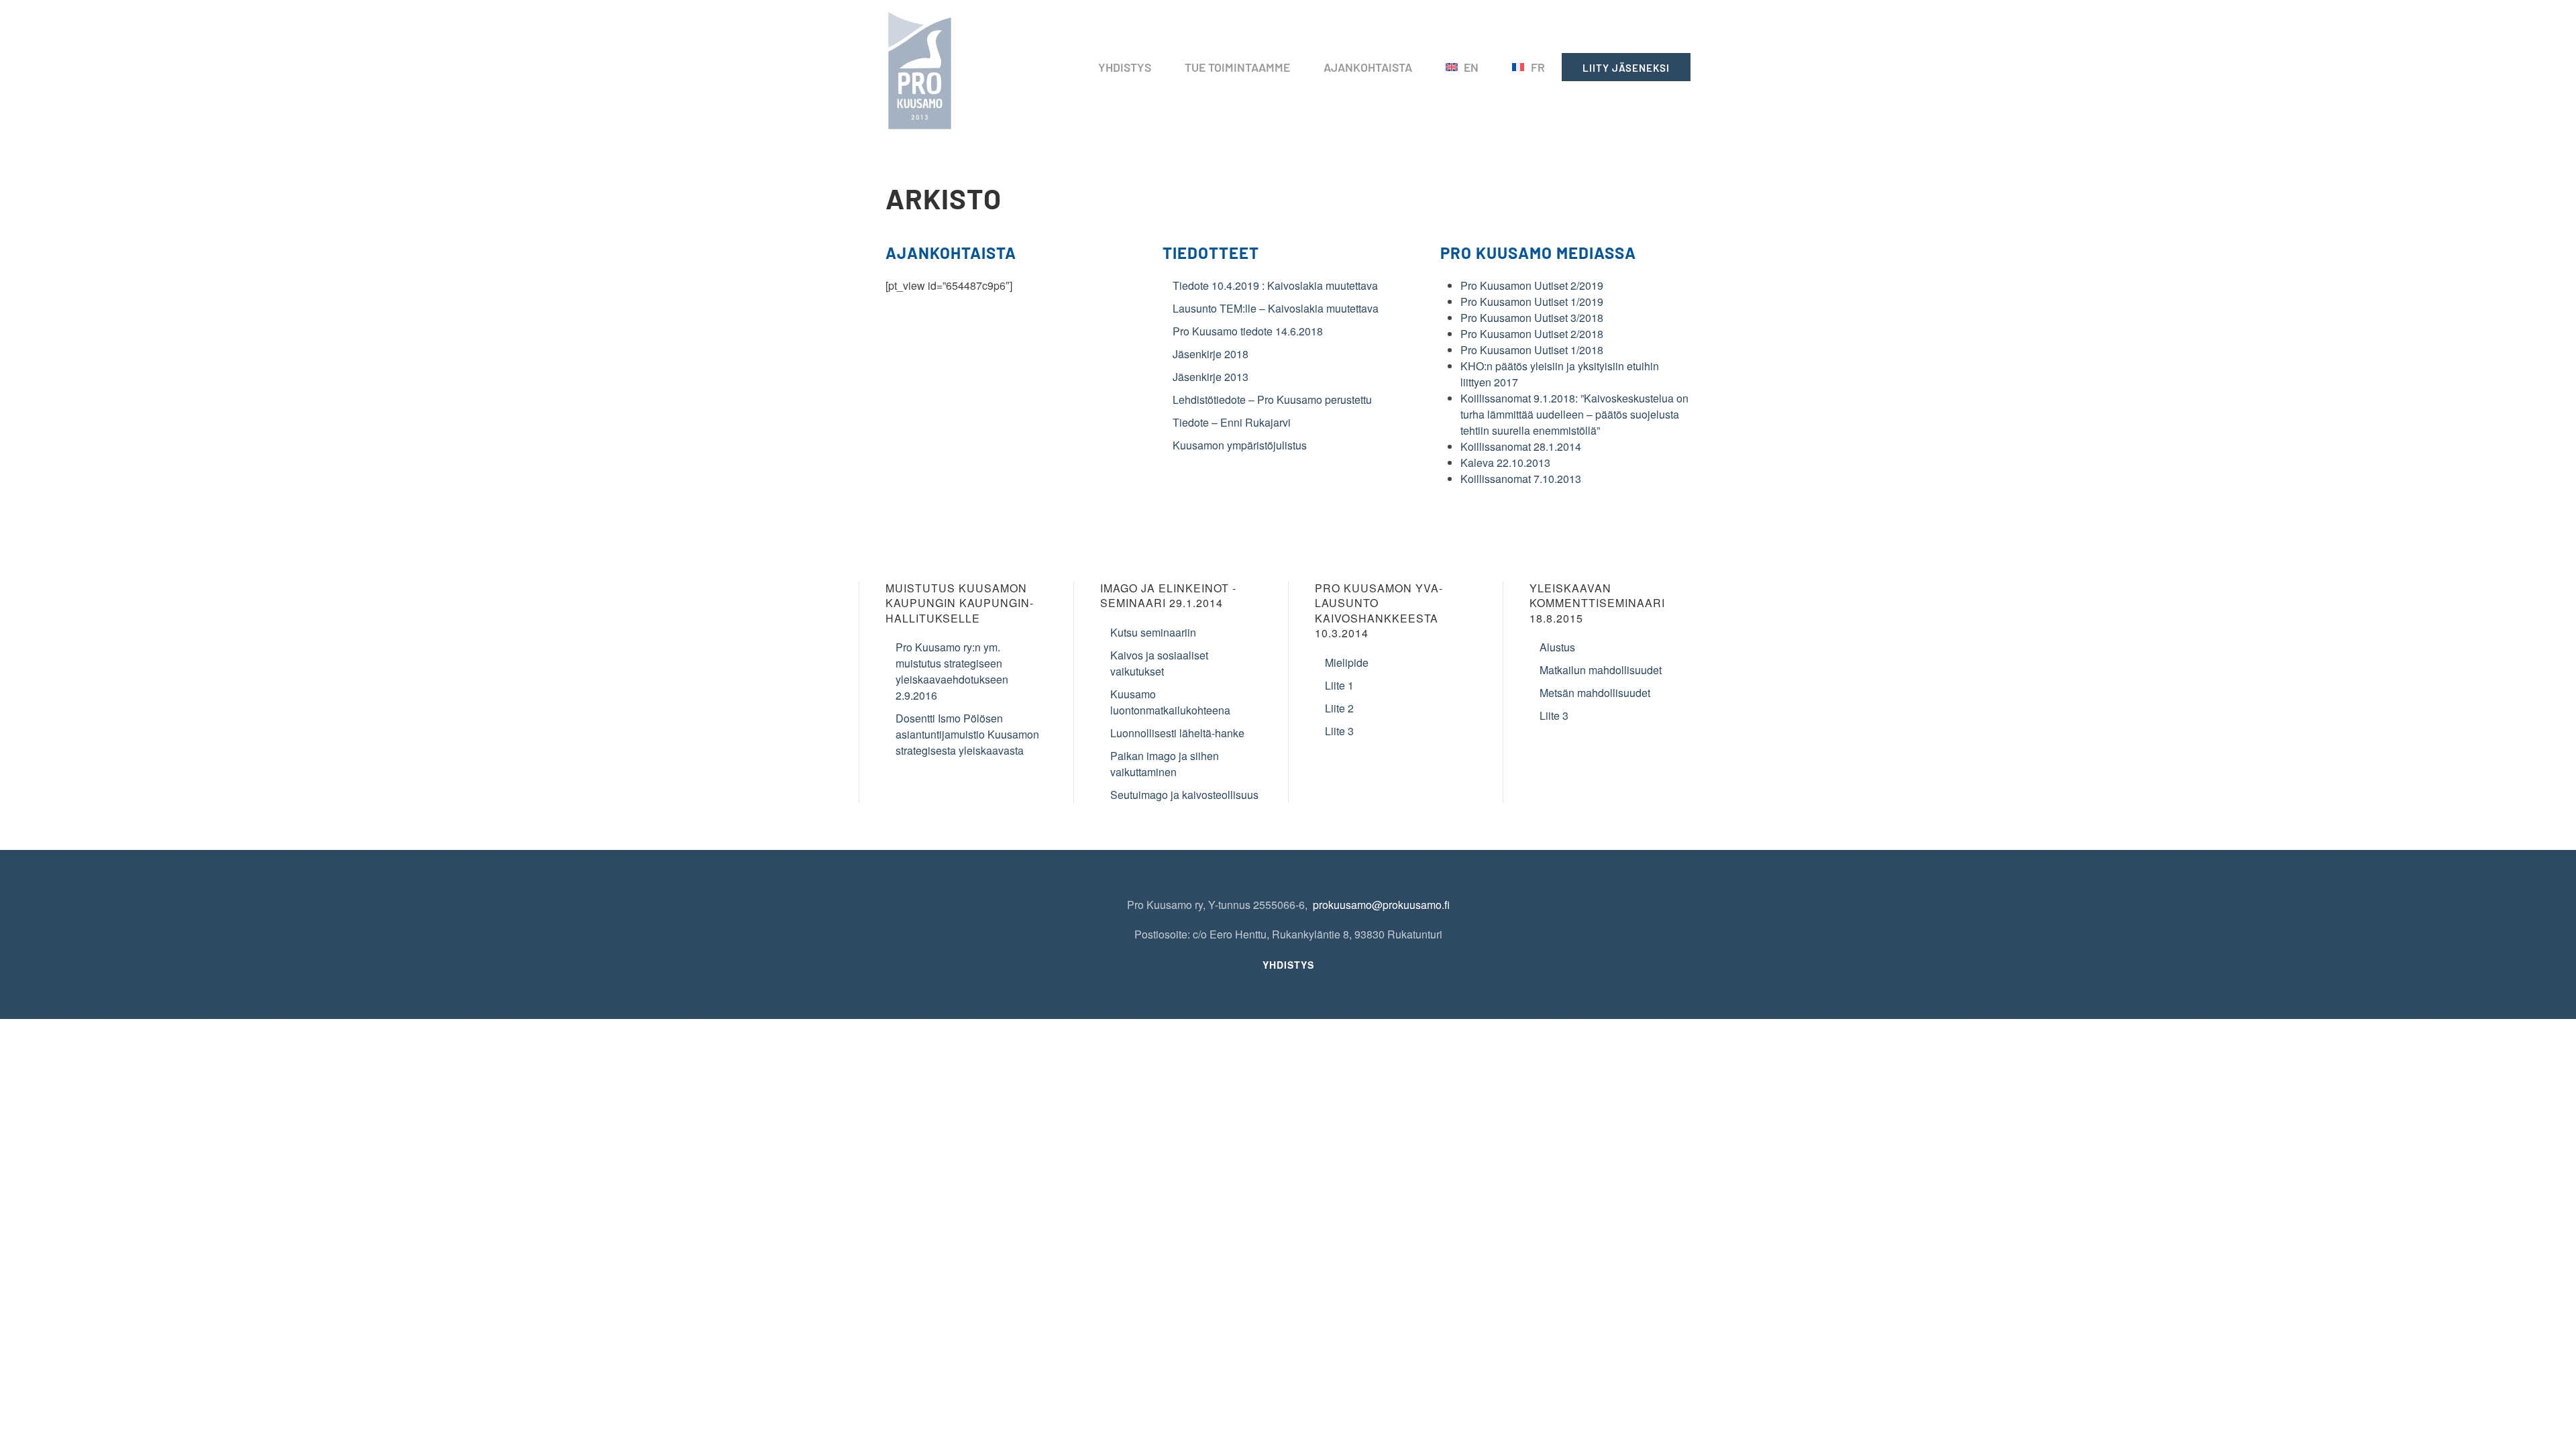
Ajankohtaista (1368, 67)
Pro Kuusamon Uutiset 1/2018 (1532, 350)
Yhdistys (1125, 67)
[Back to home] (922, 67)
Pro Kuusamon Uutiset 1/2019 (1532, 302)
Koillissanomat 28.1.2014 (1521, 446)
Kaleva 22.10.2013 (1505, 463)
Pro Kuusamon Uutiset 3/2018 (1532, 318)
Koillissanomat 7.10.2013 (1521, 479)
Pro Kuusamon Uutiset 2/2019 (1532, 285)
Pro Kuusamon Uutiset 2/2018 (1532, 334)
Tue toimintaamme (1237, 67)
